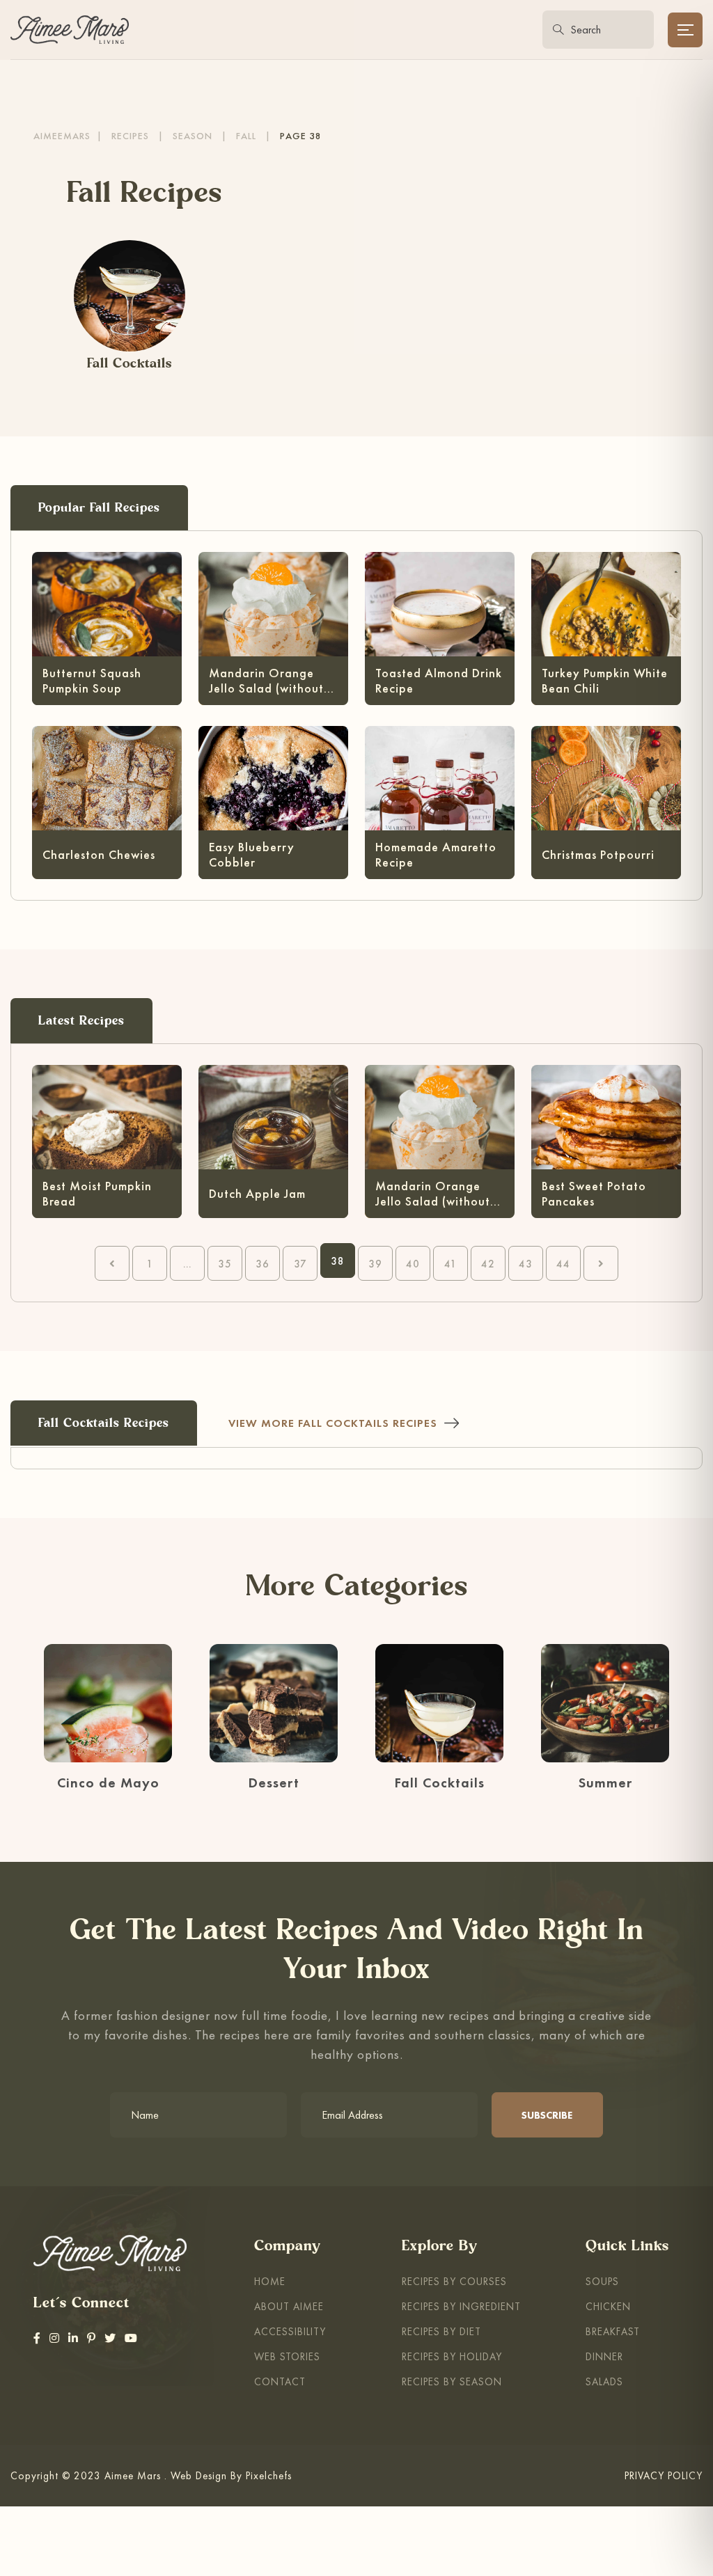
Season (193, 136)
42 (488, 1264)
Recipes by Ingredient (461, 2306)
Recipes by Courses (454, 2281)
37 (300, 1264)
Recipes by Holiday (452, 2356)
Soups (602, 2281)
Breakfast (613, 2331)
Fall (246, 136)
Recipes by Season (452, 2381)
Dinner (604, 2356)
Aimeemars (62, 136)
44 (563, 1264)
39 (375, 1264)
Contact (280, 2381)
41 (450, 1264)
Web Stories (287, 2356)
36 (263, 1264)
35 (225, 1264)
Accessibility (290, 2331)
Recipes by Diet (441, 2331)
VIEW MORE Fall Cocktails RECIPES (333, 1423)
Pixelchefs (269, 2475)
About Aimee (289, 2306)
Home (270, 2281)
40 (413, 1264)
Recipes (130, 136)
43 (526, 1264)
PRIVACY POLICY (664, 2475)
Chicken (608, 2306)
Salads (604, 2381)
